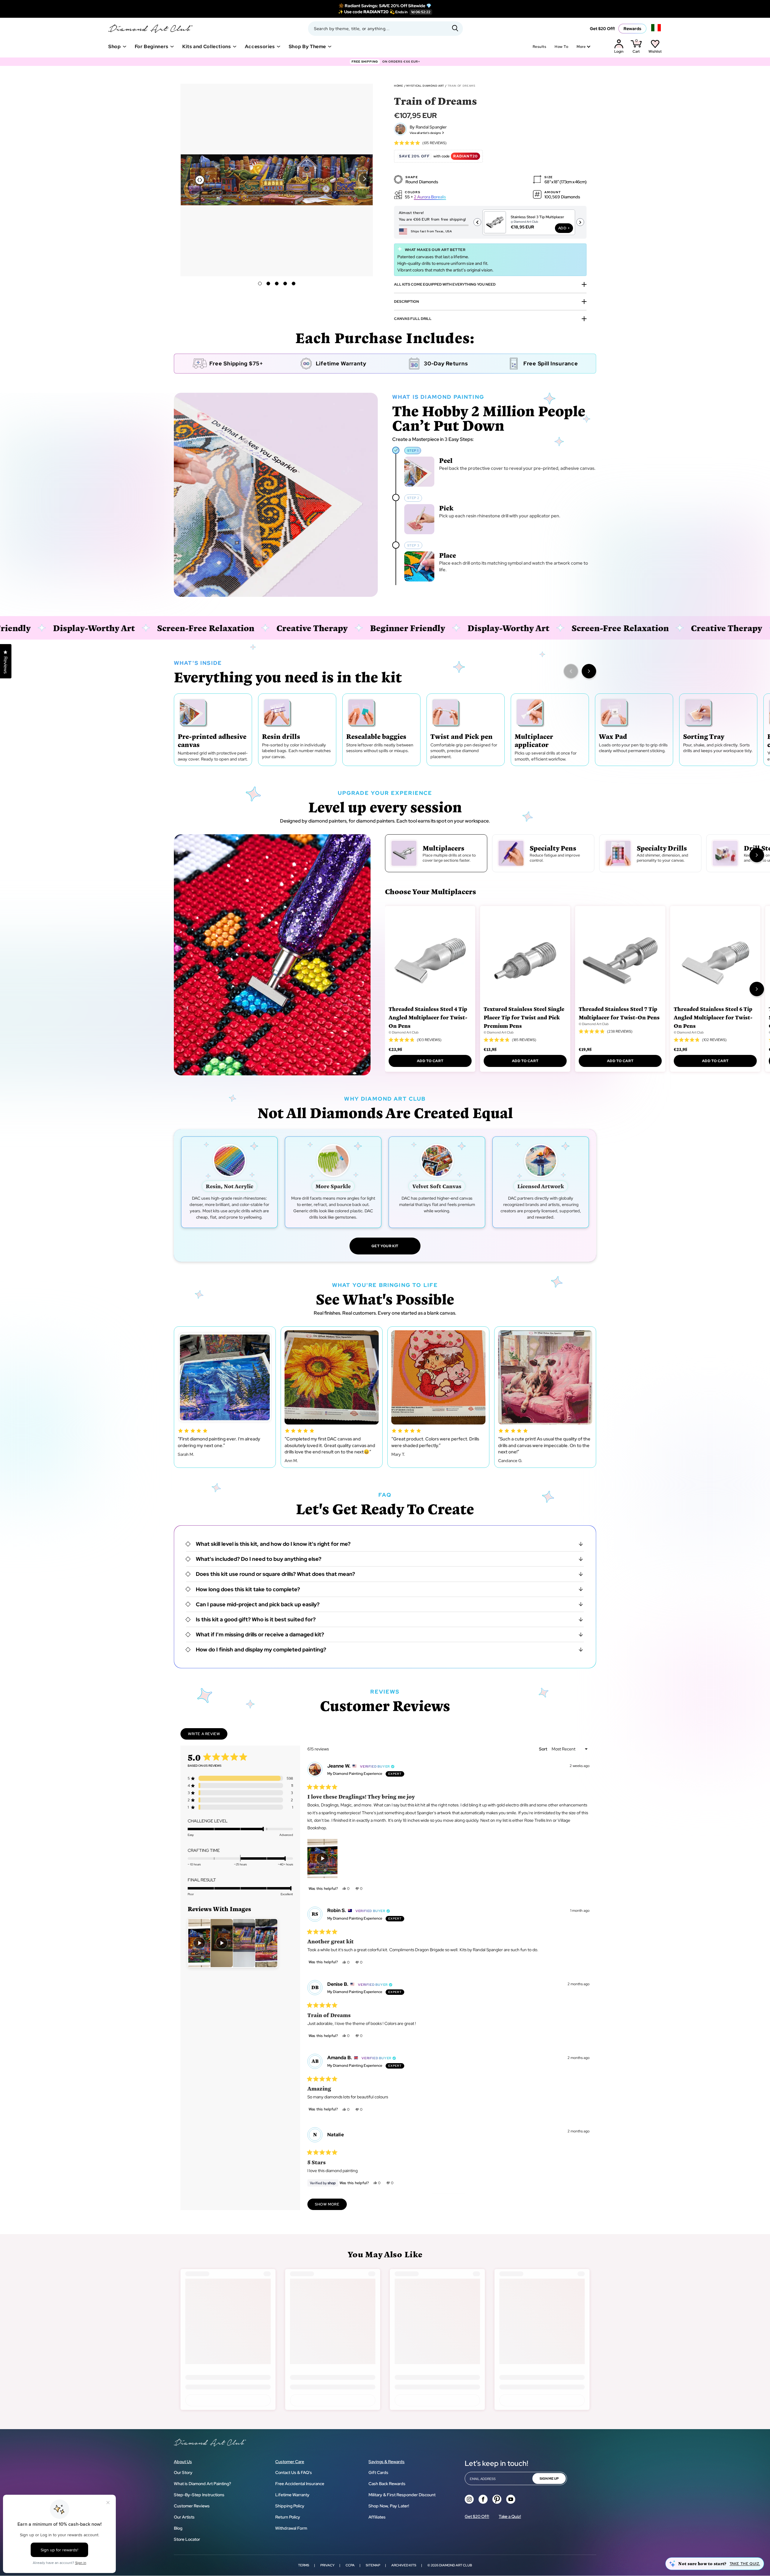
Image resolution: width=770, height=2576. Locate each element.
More (581, 47)
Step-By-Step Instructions (199, 2495)
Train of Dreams (462, 86)
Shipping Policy (290, 2506)
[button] (365, 179)
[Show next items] (589, 671)
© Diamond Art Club (404, 1032)
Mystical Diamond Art (425, 86)
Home (399, 86)
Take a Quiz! (510, 2516)
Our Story (183, 2472)
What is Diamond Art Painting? (202, 2484)
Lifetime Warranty (292, 2495)
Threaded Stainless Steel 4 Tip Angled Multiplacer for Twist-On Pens (428, 1017)
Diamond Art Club (456, 2565)
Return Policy (288, 2517)
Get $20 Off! (602, 29)
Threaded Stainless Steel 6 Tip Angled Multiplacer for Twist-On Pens (713, 1017)
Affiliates (377, 2517)
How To (561, 47)
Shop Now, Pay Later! (389, 2506)
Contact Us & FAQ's (294, 2472)
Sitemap (373, 2565)
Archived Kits (404, 2565)
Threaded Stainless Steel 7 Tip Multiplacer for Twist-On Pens (619, 1013)
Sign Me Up (549, 2478)
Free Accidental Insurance (300, 2484)
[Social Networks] (469, 2499)
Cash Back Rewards (387, 2484)
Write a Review (208, 1735)
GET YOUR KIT (385, 1246)
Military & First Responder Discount (402, 2495)
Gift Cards (378, 2472)
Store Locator (187, 2539)
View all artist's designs (425, 133)
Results (539, 47)
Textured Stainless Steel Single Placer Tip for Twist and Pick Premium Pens (524, 1017)
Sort (544, 1749)
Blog (178, 2528)
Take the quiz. (745, 2564)
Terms (304, 2565)
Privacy (327, 2565)
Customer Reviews (192, 2506)
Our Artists (184, 2517)
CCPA (350, 2565)
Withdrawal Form (291, 2528)
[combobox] (385, 29)
